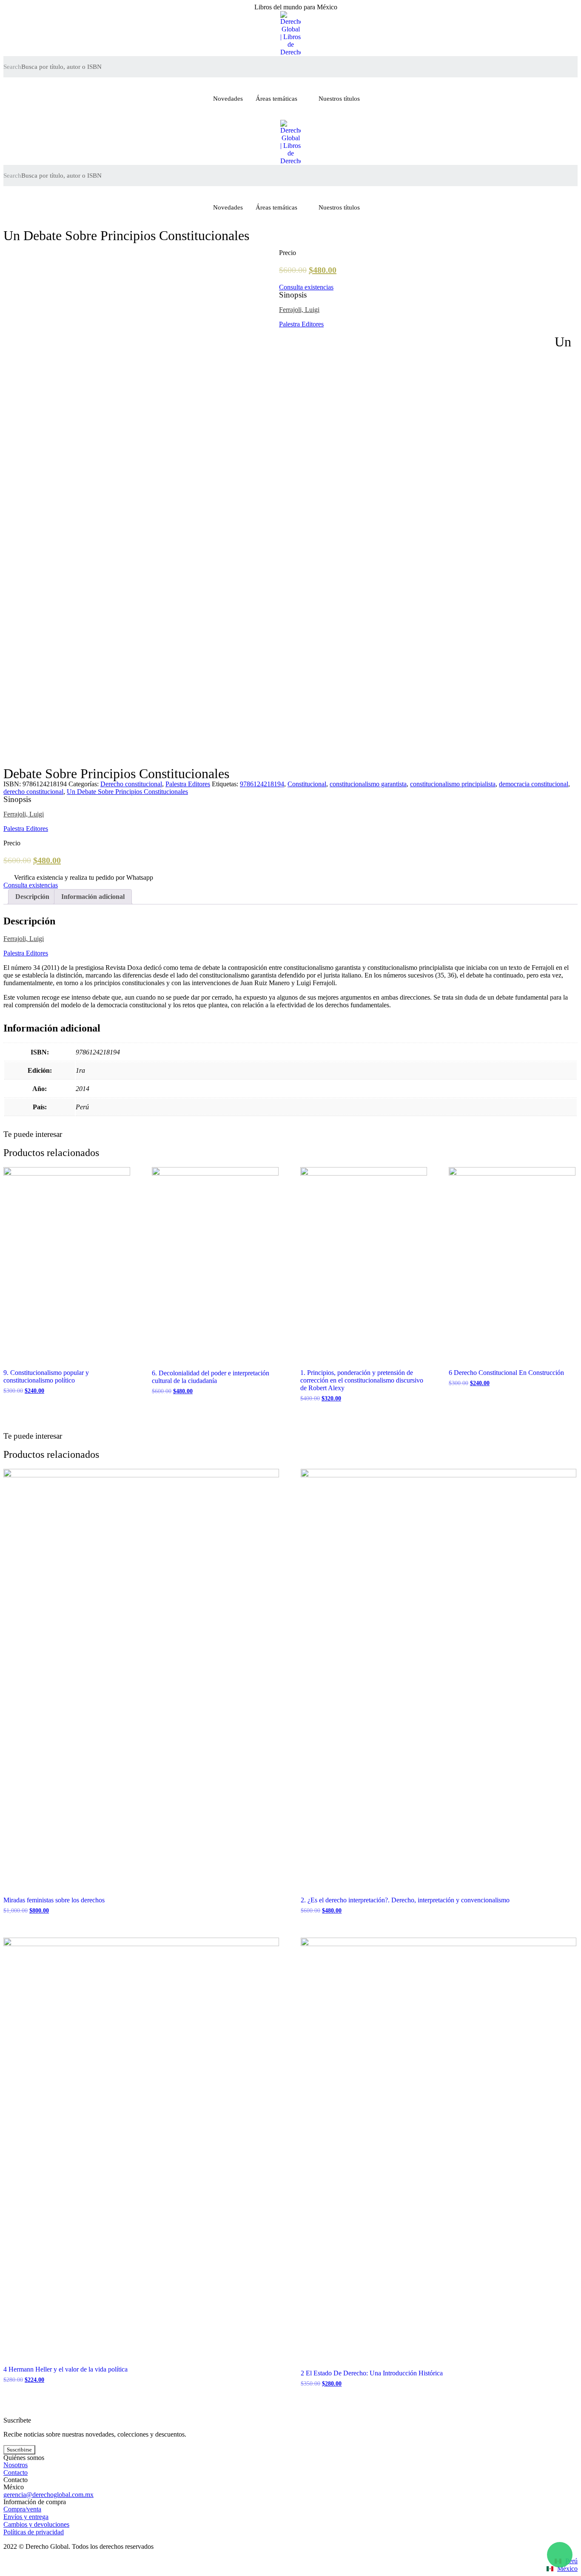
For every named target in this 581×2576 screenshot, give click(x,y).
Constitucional (307, 784)
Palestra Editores (301, 324)
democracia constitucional (534, 784)
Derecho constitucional (131, 784)
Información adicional (93, 897)
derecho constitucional (33, 792)
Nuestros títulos (339, 99)
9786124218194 (262, 784)
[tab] (32, 897)
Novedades (228, 99)
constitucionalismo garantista (368, 784)
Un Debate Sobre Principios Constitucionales (127, 792)
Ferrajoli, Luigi (299, 310)
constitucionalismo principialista (453, 784)
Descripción (32, 897)
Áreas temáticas (276, 99)
